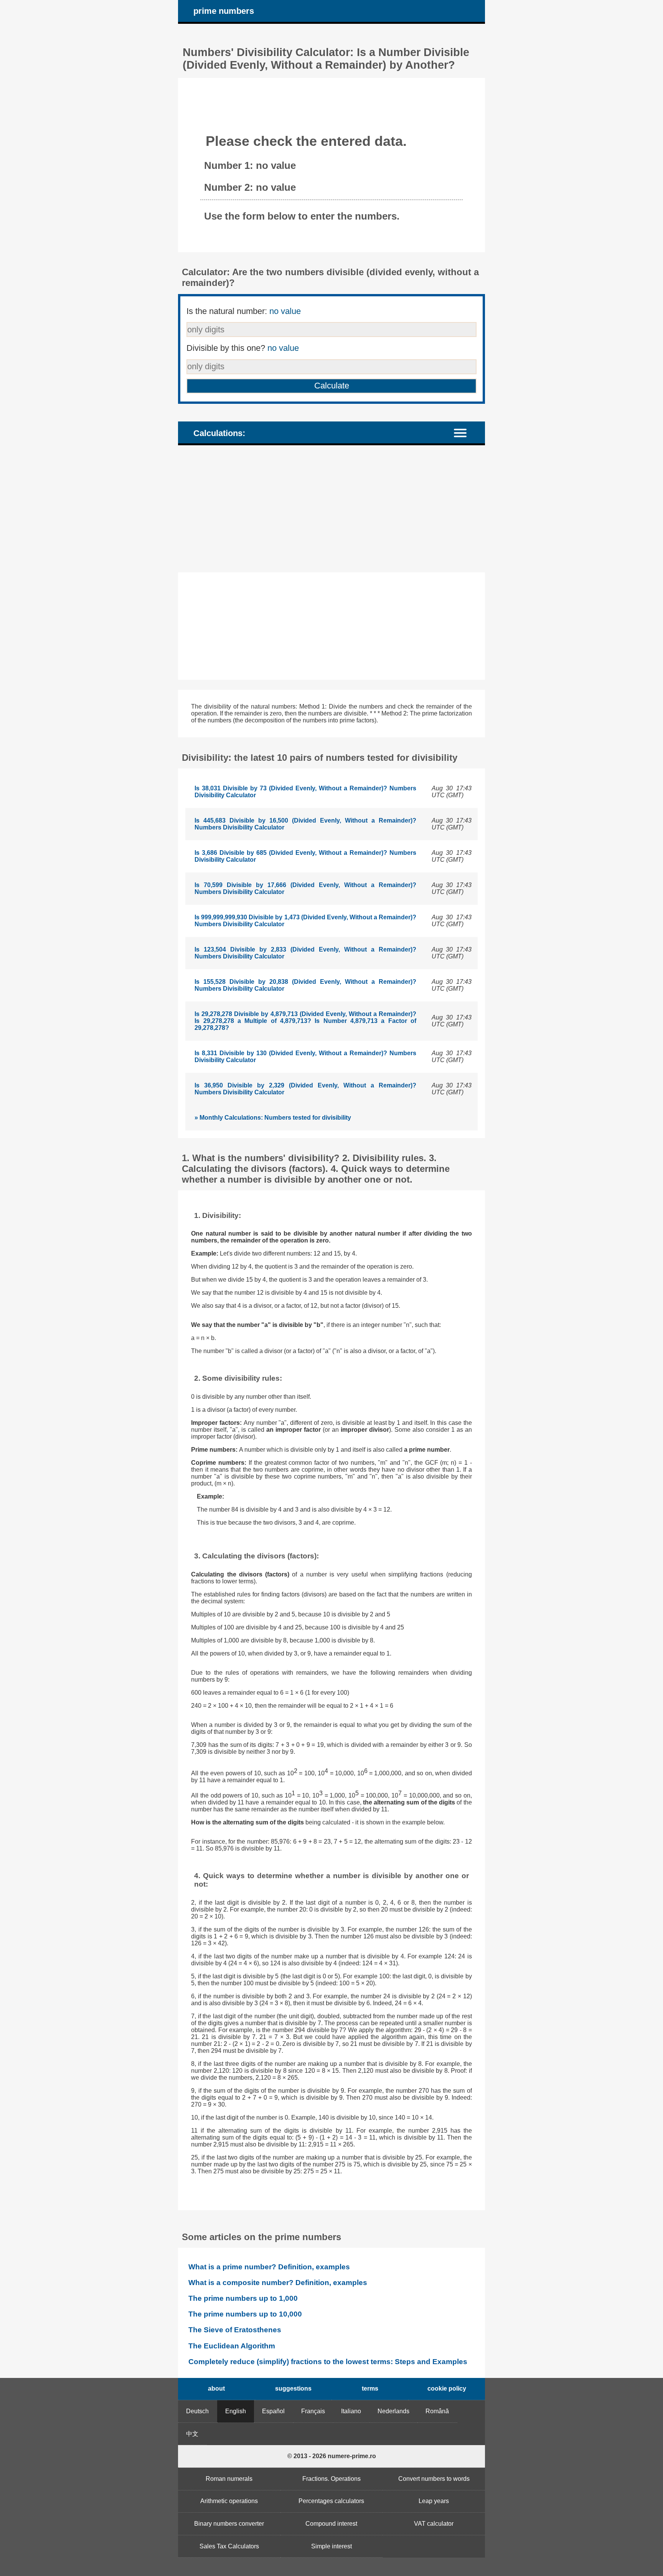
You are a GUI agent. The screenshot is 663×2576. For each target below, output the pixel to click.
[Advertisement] (331, 509)
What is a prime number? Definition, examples (269, 2267)
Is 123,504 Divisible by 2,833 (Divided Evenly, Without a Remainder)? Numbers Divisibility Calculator (305, 953)
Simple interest (331, 2546)
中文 (192, 2434)
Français (313, 2411)
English (236, 2411)
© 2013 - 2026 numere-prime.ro (332, 2456)
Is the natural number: (244, 311)
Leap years (434, 2501)
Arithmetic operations (229, 2501)
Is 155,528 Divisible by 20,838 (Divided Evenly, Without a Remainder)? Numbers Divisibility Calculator (305, 985)
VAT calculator (434, 2524)
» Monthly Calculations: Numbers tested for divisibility (273, 1118)
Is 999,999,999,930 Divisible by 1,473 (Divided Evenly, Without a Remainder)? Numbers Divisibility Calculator (305, 921)
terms (370, 2388)
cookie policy (447, 2388)
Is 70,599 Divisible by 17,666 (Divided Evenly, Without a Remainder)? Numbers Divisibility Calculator (305, 888)
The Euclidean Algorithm (232, 2346)
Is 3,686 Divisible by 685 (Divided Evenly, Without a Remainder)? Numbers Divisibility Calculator (305, 856)
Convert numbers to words (434, 2479)
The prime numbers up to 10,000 (245, 2314)
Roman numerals (229, 2479)
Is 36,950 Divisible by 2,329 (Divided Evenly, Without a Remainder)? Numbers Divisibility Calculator (305, 1089)
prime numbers (224, 11)
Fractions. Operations (331, 2479)
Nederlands (393, 2411)
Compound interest (331, 2524)
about (216, 2388)
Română (437, 2411)
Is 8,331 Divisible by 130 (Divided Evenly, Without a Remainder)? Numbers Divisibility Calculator (305, 1057)
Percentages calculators (331, 2501)
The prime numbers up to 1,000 (243, 2298)
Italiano (351, 2411)
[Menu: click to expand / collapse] (465, 432)
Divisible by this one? (243, 348)
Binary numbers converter (229, 2524)
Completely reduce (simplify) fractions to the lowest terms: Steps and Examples (328, 2362)
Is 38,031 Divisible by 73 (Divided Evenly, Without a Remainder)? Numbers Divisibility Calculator (305, 792)
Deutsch (197, 2411)
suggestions (293, 2388)
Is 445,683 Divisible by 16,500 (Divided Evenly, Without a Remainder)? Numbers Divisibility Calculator (305, 824)
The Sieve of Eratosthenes (235, 2330)
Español (273, 2411)
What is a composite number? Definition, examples (278, 2283)
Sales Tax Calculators (229, 2546)
